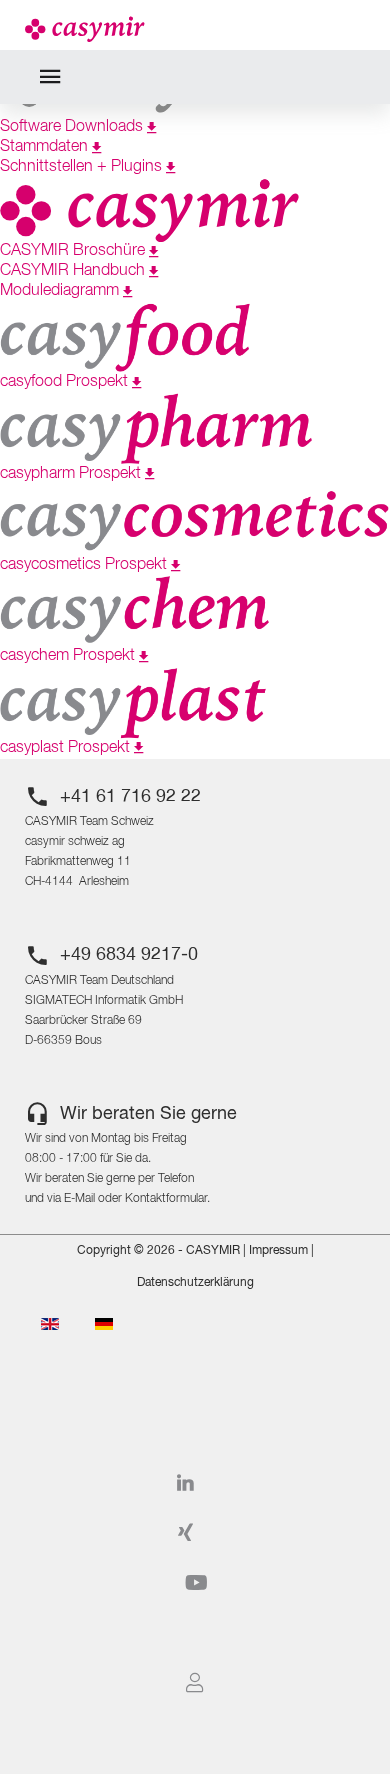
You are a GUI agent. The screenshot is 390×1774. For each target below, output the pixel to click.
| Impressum (274, 1251)
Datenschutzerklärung (195, 1283)
